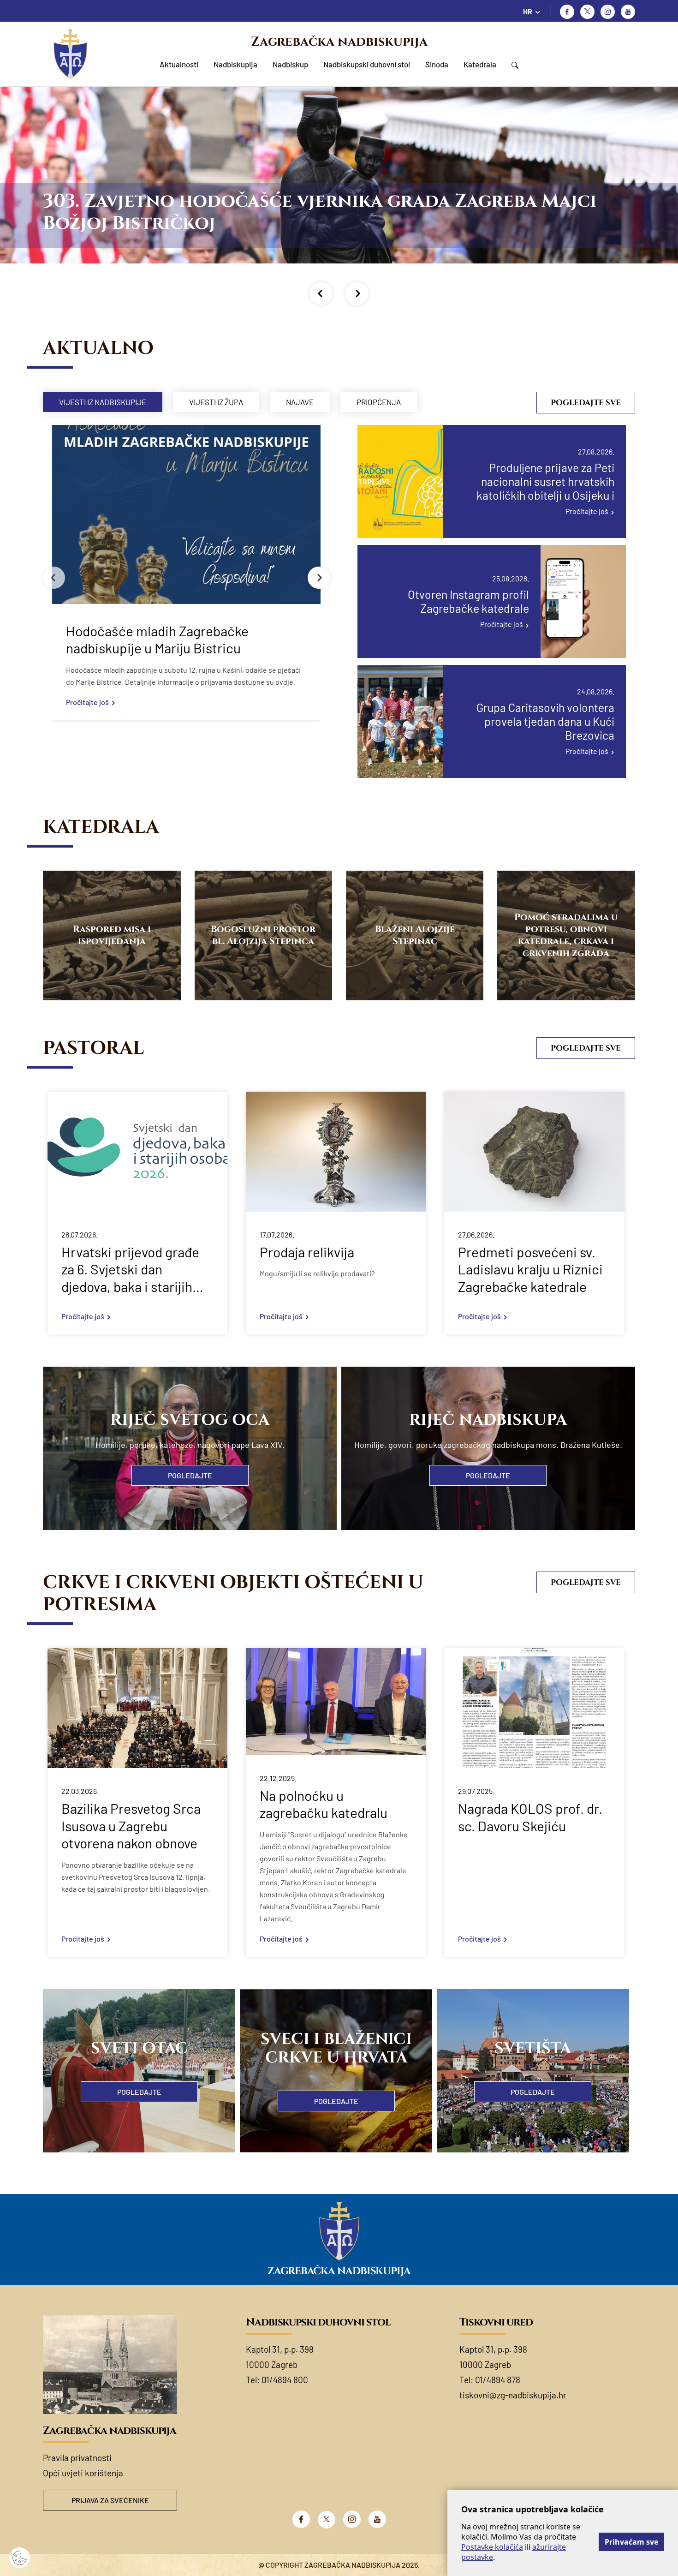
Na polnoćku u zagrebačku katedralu (324, 1804)
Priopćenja (379, 402)
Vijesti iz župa (216, 402)
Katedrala (480, 64)
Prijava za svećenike (110, 2500)
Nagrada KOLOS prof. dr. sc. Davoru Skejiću (530, 1817)
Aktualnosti (179, 64)
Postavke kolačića (492, 2547)
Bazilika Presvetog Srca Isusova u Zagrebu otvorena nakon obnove (131, 1826)
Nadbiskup (290, 64)
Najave (300, 402)
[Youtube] (628, 12)
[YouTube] (377, 2519)
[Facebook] (567, 12)
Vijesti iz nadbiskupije (103, 402)
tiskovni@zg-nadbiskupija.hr (513, 2395)
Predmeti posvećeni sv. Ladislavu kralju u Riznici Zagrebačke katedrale (530, 1269)
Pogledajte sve (586, 403)
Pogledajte (190, 1475)
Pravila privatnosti (77, 2458)
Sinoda (437, 64)
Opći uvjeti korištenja (83, 2473)
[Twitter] (587, 12)
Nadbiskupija (235, 64)
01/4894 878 (498, 2380)
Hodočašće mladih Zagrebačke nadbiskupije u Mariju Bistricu (157, 640)
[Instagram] (608, 12)
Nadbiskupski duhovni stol (367, 64)
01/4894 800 (285, 2380)
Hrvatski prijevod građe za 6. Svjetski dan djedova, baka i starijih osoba (130, 1270)
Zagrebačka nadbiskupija (339, 42)
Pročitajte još (87, 702)
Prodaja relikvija (307, 1252)
